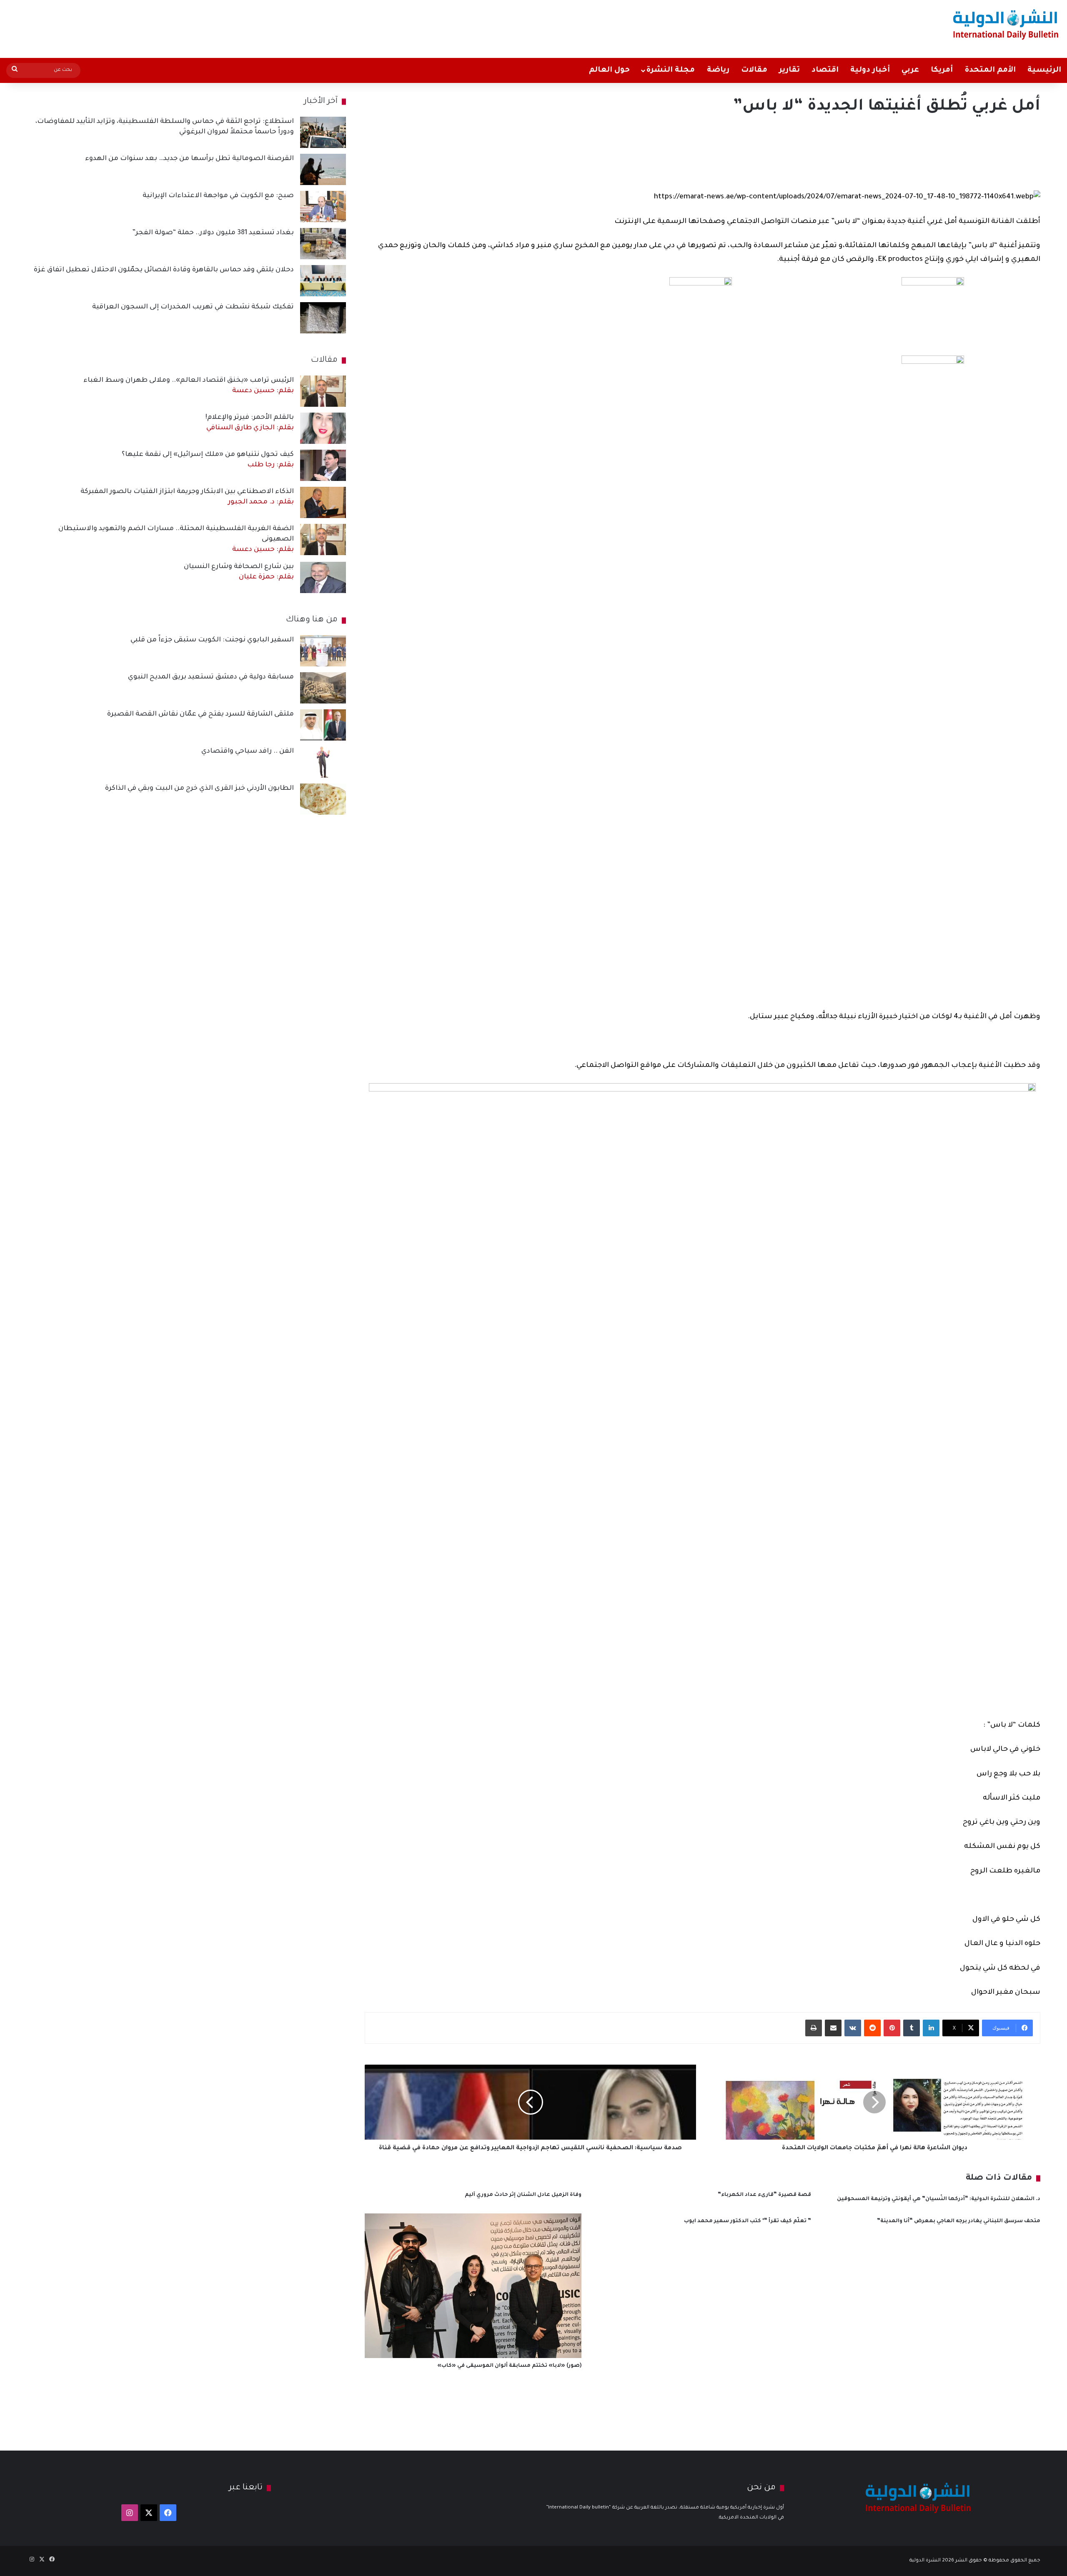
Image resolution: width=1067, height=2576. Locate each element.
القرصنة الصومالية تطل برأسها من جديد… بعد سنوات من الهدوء (189, 159)
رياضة (718, 70)
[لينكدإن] (931, 2028)
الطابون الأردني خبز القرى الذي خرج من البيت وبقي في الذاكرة (199, 789)
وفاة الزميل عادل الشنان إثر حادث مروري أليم (523, 2195)
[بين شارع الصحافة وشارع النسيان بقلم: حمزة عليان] (323, 577)
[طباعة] (814, 2028)
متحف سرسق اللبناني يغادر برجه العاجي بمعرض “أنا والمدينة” (959, 2221)
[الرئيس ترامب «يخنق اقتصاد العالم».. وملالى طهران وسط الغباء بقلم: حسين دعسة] (323, 391)
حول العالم (609, 70)
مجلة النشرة (670, 70)
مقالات (754, 70)
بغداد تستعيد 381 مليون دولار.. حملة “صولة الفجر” (213, 233)
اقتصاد (825, 70)
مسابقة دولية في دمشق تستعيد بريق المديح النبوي (211, 677)
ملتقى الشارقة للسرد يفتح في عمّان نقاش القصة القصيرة (200, 714)
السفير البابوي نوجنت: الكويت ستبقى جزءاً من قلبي (212, 640)
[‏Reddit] (872, 2028)
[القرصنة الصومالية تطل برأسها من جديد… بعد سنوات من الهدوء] (323, 169)
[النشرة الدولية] (1006, 24)
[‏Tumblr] (912, 2028)
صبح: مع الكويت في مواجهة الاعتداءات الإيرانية (218, 196)
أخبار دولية (870, 70)
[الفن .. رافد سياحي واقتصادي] (323, 762)
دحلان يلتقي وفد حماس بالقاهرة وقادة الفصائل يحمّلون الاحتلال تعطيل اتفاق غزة (164, 270)
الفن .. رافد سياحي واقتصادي (248, 751)
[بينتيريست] (892, 2028)
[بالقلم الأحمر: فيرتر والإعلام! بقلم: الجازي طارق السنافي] (323, 428)
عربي (910, 70)
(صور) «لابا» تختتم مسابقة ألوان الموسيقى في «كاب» (509, 2366)
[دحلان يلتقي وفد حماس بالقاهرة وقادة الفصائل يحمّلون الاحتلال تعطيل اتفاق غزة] (323, 281)
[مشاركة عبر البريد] (833, 2028)
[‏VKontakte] (853, 2028)
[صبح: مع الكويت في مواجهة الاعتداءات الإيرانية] (323, 207)
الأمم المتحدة (990, 70)
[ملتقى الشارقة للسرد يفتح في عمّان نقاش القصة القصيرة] (323, 725)
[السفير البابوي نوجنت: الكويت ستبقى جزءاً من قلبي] (323, 651)
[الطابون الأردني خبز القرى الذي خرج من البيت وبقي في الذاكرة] (323, 799)
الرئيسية (1044, 70)
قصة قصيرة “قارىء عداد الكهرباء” (764, 2195)
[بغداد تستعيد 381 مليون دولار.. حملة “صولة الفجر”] (323, 244)
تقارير (789, 70)
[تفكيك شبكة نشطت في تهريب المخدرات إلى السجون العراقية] (323, 318)
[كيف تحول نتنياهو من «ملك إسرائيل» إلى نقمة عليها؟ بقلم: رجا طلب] (323, 465)
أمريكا (942, 70)
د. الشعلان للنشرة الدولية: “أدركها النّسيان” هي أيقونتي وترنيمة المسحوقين (939, 2199)
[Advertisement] (353, 27)
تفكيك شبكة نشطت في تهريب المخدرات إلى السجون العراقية (193, 307)
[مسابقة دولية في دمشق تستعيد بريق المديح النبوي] (323, 688)
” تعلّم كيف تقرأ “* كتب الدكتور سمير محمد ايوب (748, 2221)
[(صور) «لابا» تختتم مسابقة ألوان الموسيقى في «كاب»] (473, 2286)
